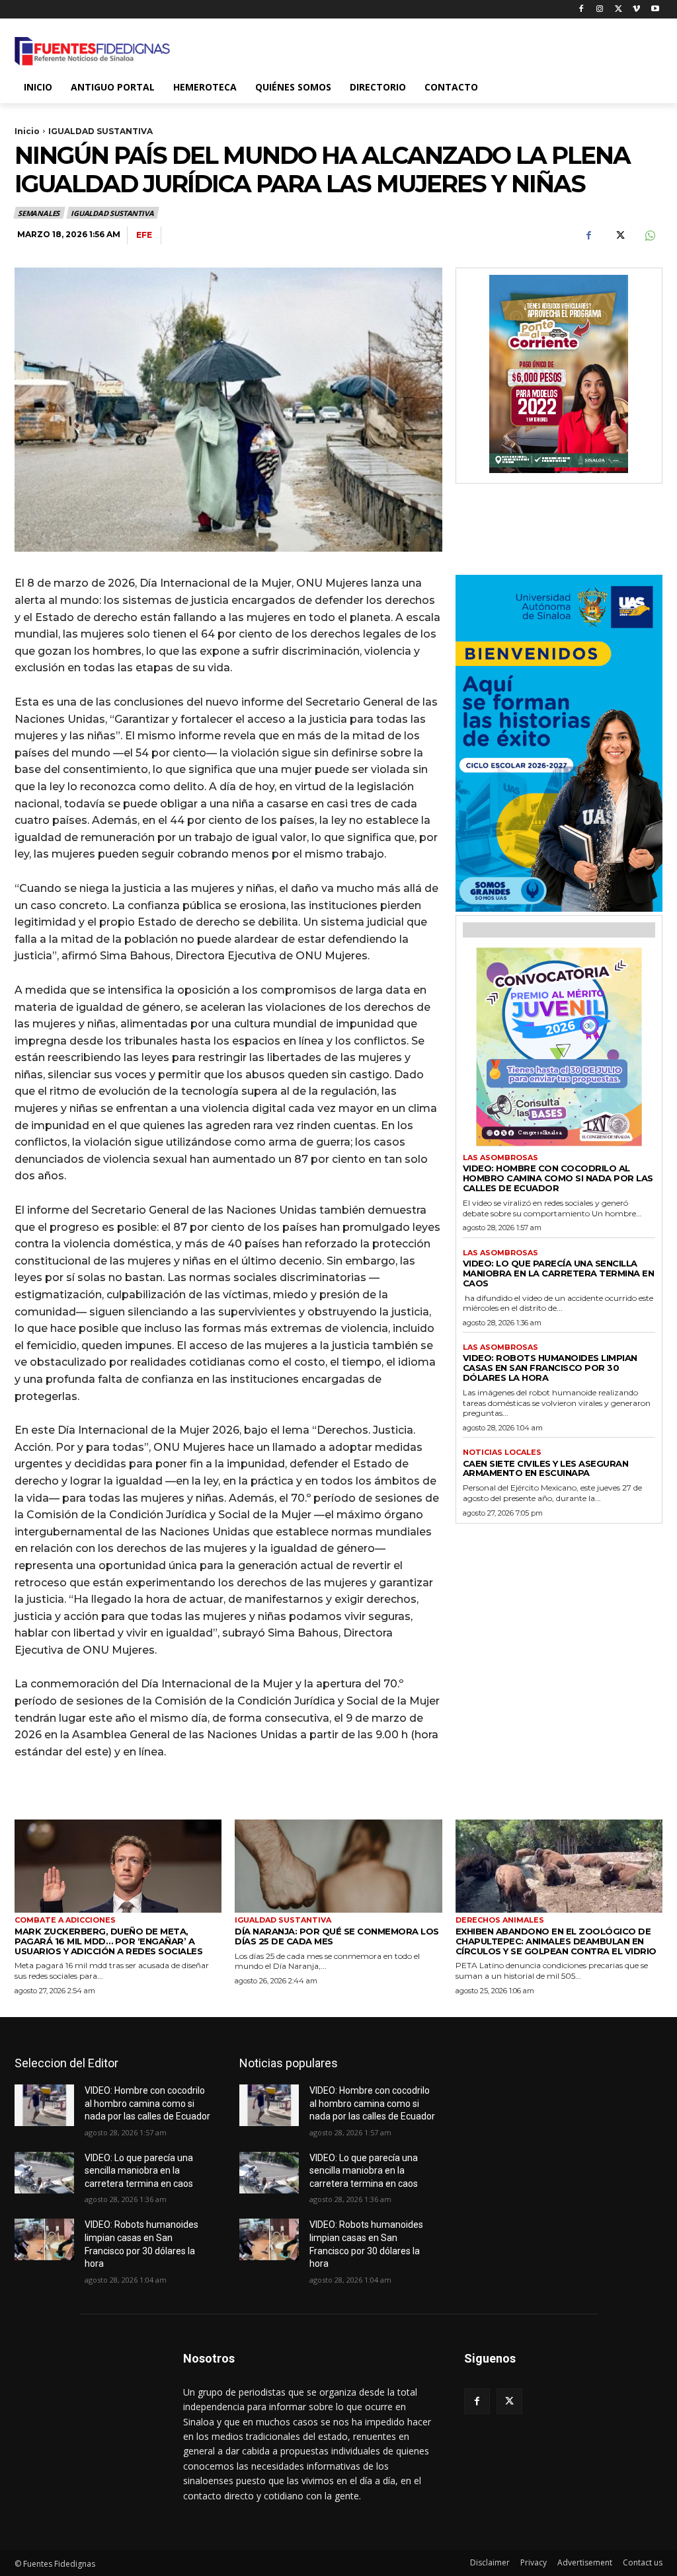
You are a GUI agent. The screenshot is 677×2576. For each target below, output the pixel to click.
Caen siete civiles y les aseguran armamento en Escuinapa (546, 1468)
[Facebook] (581, 10)
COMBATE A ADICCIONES (65, 1920)
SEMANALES (39, 213)
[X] (618, 10)
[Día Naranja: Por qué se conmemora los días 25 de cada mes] (338, 1866)
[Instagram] (600, 10)
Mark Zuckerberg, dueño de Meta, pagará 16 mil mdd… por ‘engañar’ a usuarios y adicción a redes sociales (108, 1941)
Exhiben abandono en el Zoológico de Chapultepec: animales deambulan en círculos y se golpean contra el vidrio (556, 1941)
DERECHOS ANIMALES (500, 1920)
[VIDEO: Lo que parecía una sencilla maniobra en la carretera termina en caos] (44, 2173)
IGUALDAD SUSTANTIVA (100, 131)
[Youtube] (655, 10)
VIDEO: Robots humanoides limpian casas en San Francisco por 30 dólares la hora (550, 1368)
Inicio (27, 131)
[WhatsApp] (649, 236)
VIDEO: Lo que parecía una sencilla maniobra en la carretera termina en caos (559, 1273)
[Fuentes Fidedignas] (92, 51)
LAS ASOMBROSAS (500, 1158)
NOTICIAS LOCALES (502, 1453)
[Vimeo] (636, 10)
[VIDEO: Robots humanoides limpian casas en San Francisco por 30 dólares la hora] (44, 2239)
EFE (144, 235)
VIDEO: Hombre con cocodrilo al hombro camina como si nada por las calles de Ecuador (558, 1178)
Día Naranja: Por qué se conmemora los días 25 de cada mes (337, 1936)
